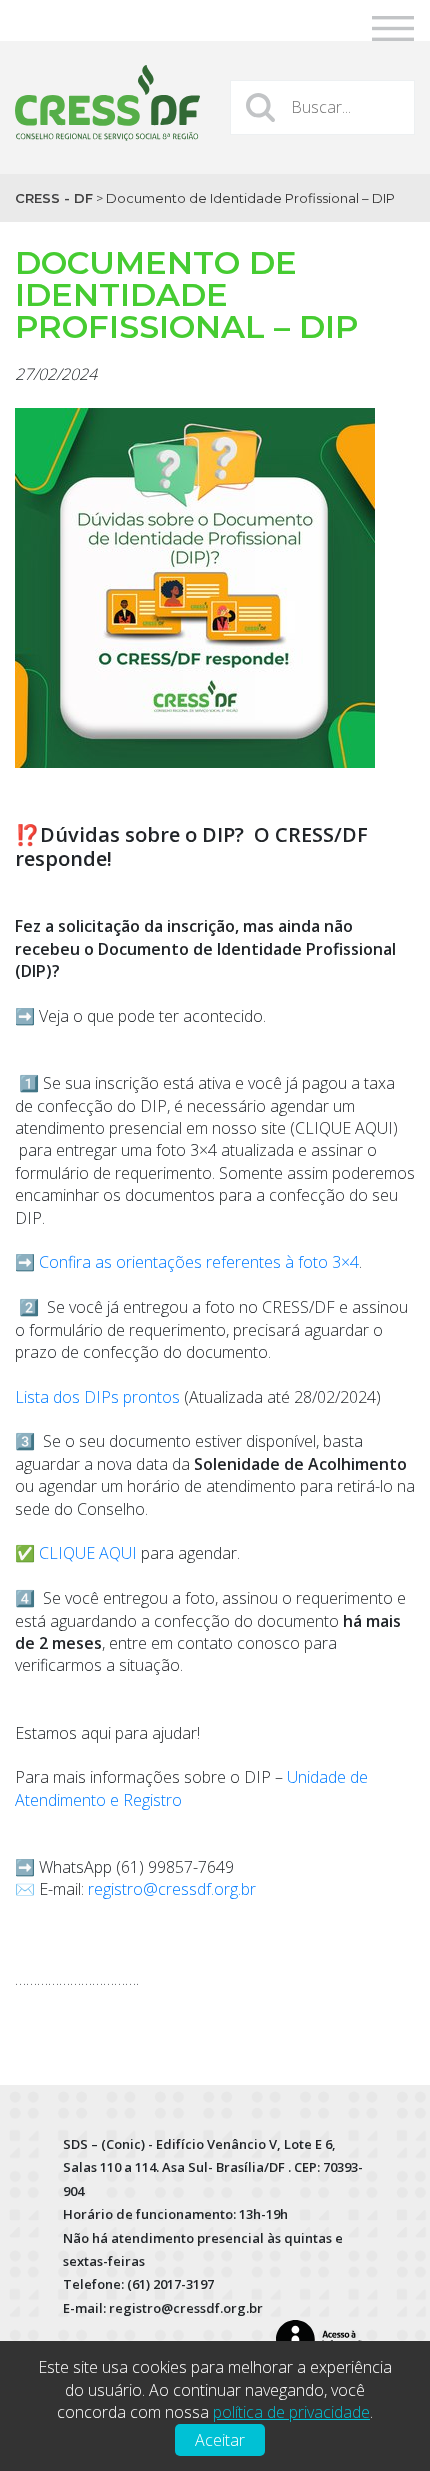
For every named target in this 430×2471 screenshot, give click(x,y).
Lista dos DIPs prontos (97, 1397)
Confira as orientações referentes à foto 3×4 (199, 1262)
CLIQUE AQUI (88, 1553)
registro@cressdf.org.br (172, 1889)
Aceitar (220, 2440)
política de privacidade (291, 2412)
